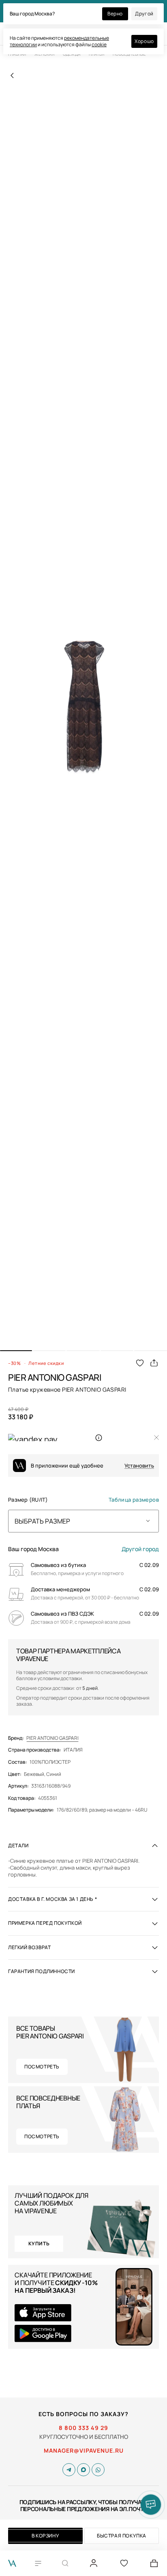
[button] (16, 1351)
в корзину (45, 2536)
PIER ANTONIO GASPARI (52, 1738)
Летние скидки (46, 1363)
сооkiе (99, 44)
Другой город (140, 1549)
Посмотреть (42, 2067)
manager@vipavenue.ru (84, 2451)
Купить (39, 2244)
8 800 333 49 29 (83, 2428)
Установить (139, 1466)
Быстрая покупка (122, 2536)
